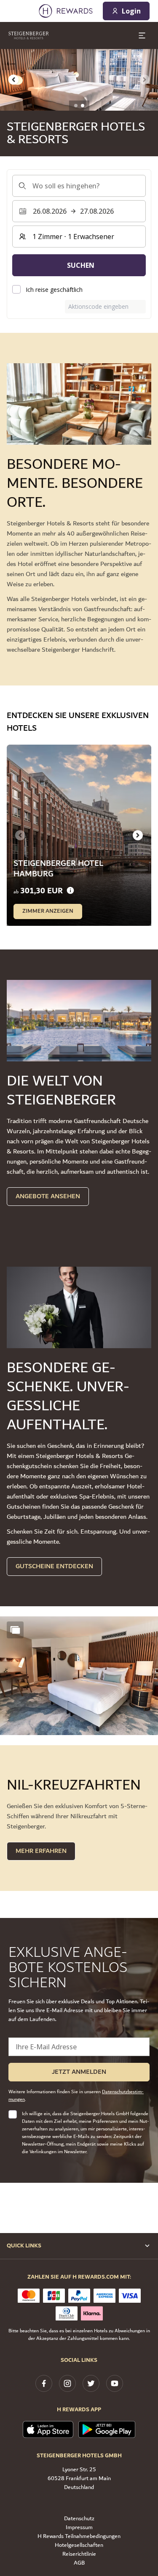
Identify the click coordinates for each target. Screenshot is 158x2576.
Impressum (79, 2528)
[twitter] (91, 2383)
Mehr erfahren (41, 1851)
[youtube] (115, 2383)
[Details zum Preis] (70, 891)
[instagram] (67, 2383)
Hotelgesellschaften (79, 2545)
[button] (79, 1676)
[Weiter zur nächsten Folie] (138, 835)
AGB (79, 2563)
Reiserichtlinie (79, 2554)
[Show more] (15, 1630)
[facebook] (44, 2383)
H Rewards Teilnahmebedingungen (79, 2537)
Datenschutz (79, 2519)
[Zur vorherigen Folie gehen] (13, 80)
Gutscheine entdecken (54, 1566)
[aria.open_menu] (142, 35)
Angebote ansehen (48, 1196)
